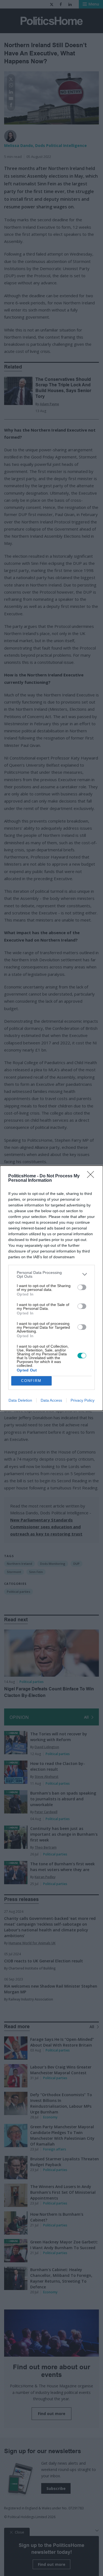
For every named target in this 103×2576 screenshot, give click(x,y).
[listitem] (51, 1274)
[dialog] (51, 1288)
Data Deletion (20, 1400)
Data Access (51, 1400)
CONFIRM (31, 1381)
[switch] (82, 1287)
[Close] (92, 1176)
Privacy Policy (83, 1400)
